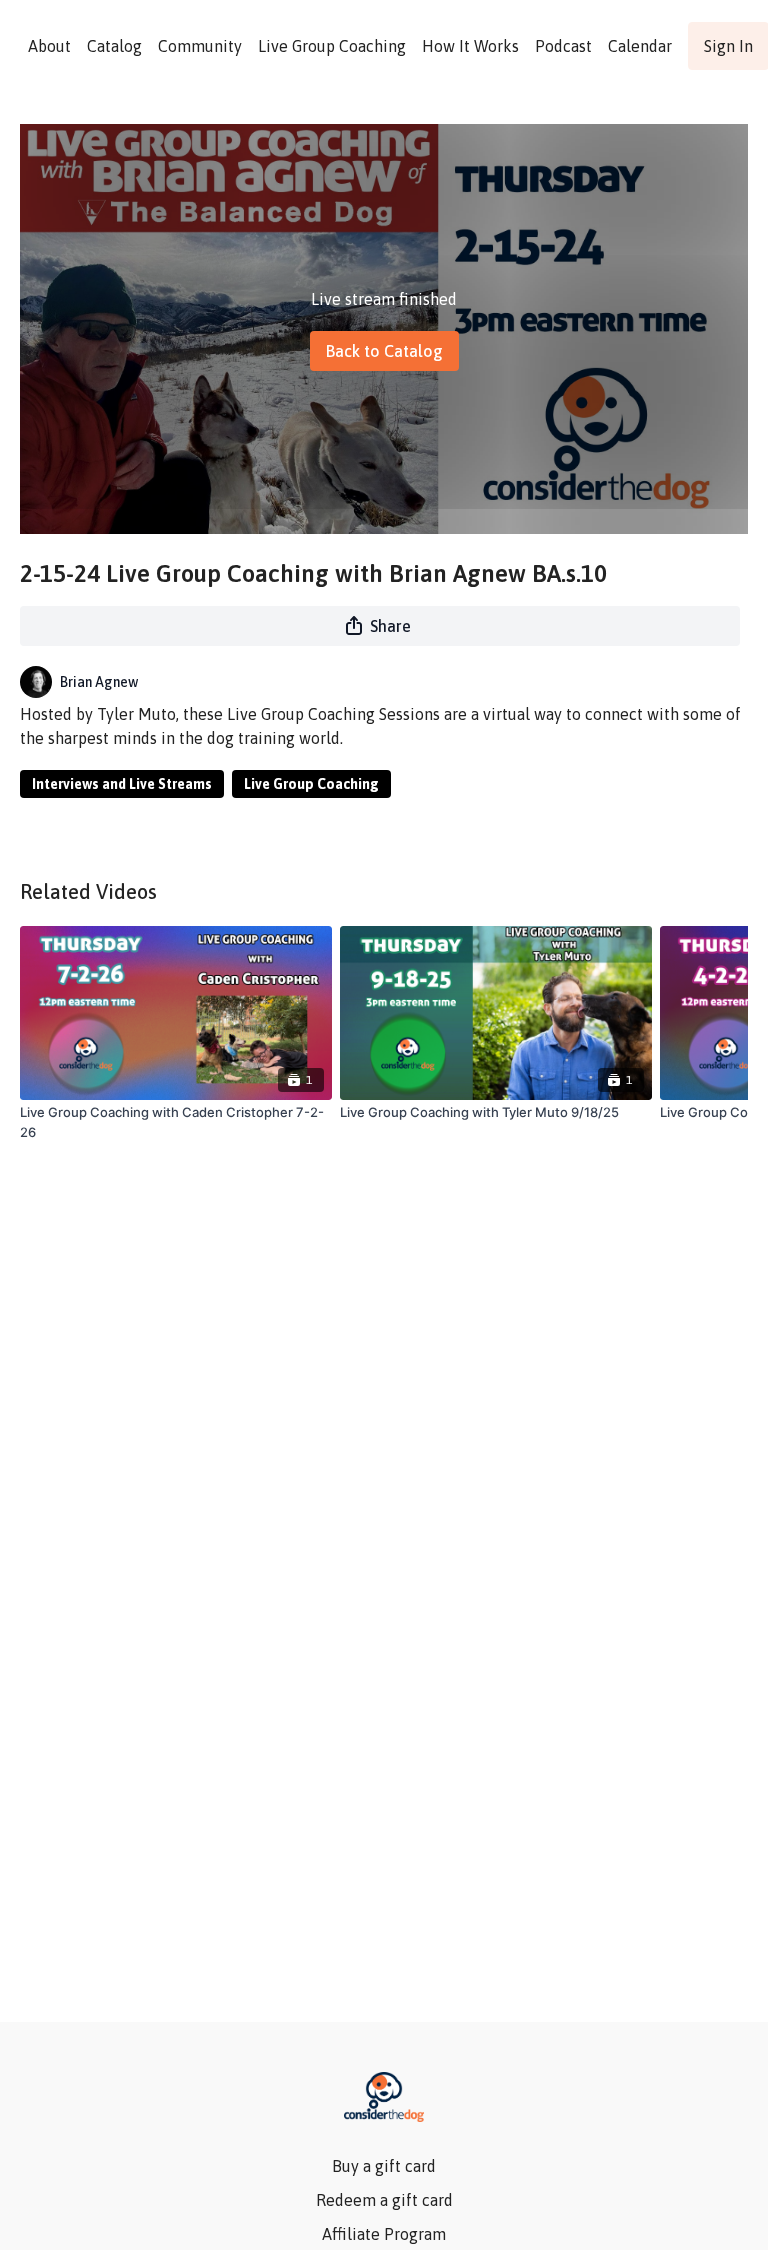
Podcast (563, 46)
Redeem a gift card (384, 2200)
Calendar (640, 46)
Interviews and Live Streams (122, 784)
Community (200, 46)
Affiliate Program (384, 2234)
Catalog (114, 46)
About (49, 46)
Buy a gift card (384, 2166)
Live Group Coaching (332, 46)
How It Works (470, 46)
